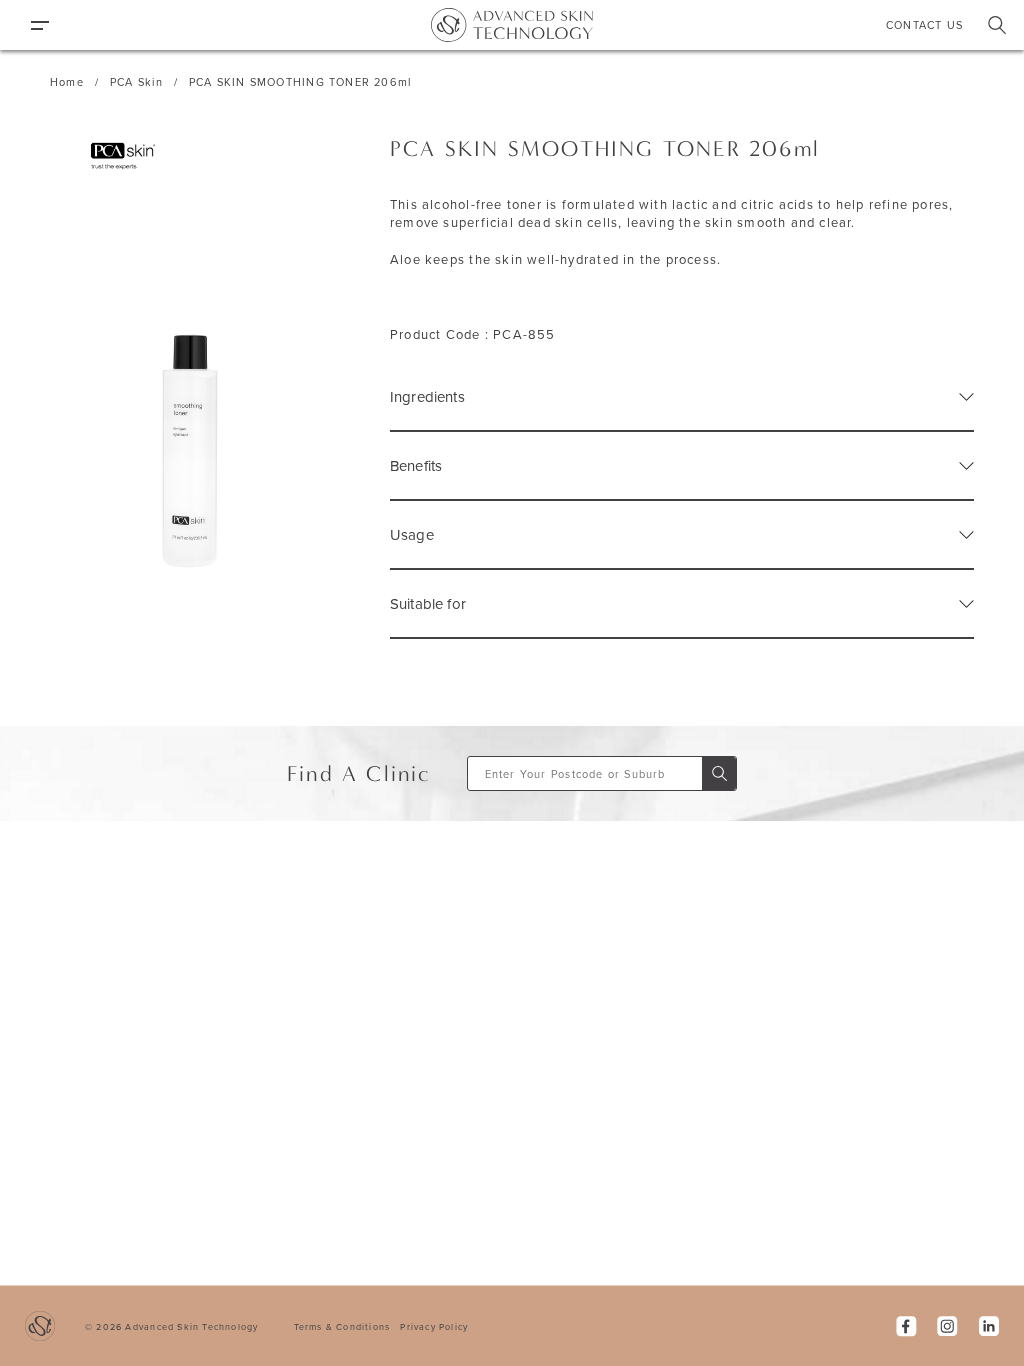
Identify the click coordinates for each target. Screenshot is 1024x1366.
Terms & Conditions (342, 1326)
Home (67, 82)
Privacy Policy (434, 1326)
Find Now (719, 773)
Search (997, 25)
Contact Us (924, 25)
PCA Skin (136, 82)
